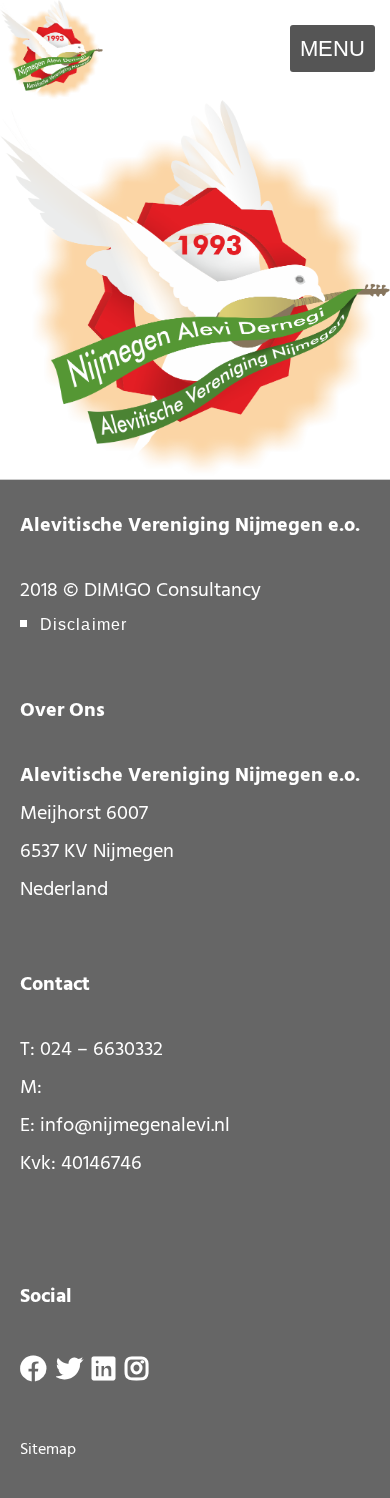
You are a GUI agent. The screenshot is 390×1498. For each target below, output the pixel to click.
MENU (332, 48)
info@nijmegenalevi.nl (135, 1126)
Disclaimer (84, 624)
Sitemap (48, 1450)
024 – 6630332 (101, 1050)
